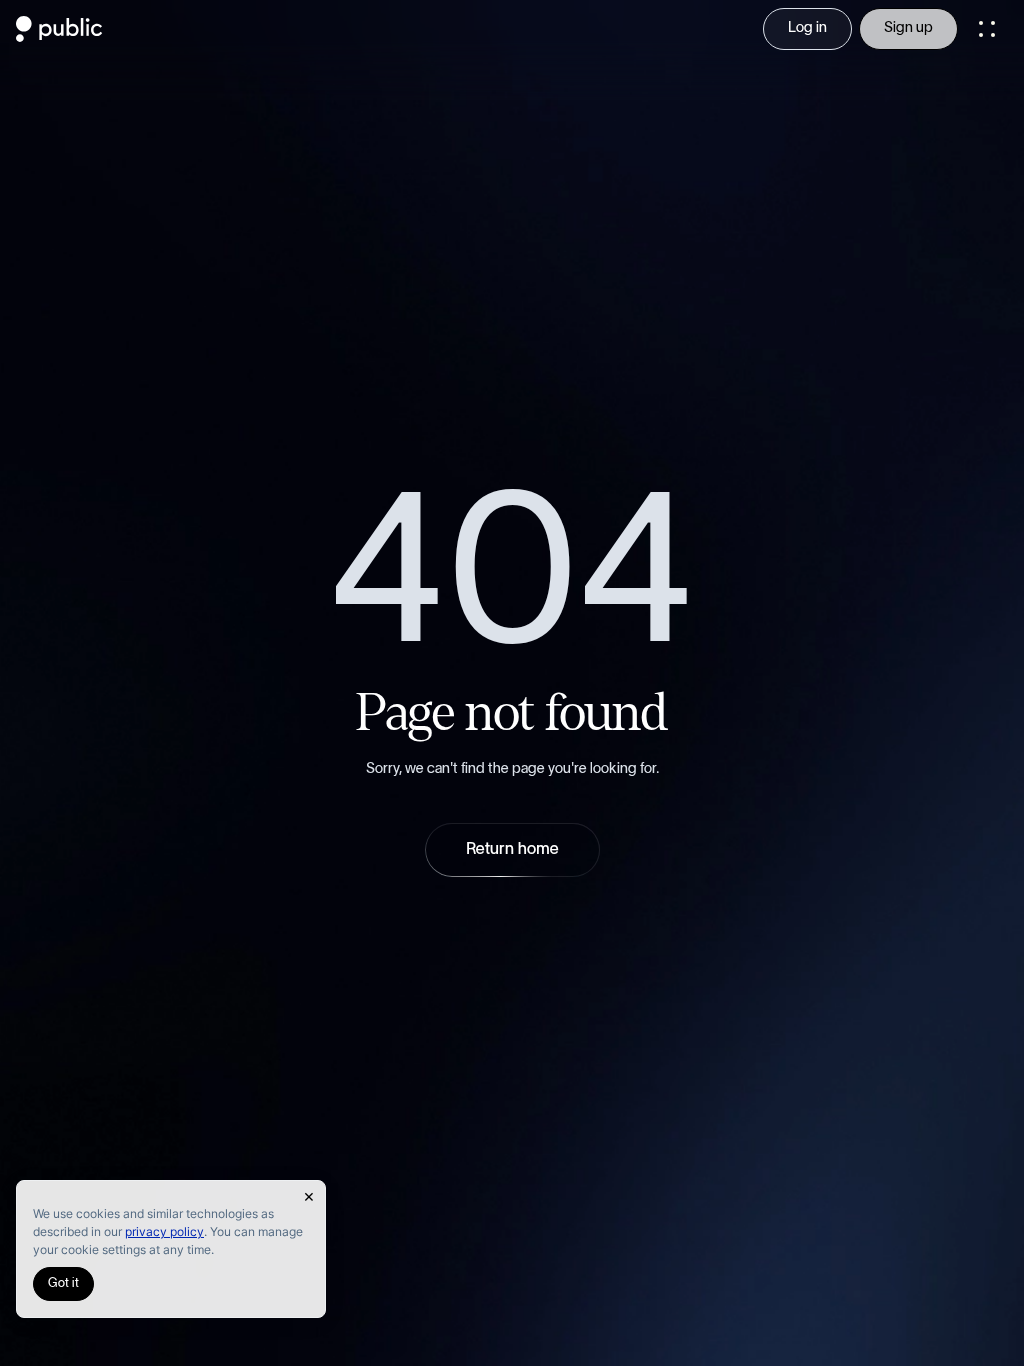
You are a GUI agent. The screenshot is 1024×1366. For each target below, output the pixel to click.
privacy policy (164, 1231)
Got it (63, 1283)
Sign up (908, 28)
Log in (807, 28)
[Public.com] (59, 36)
